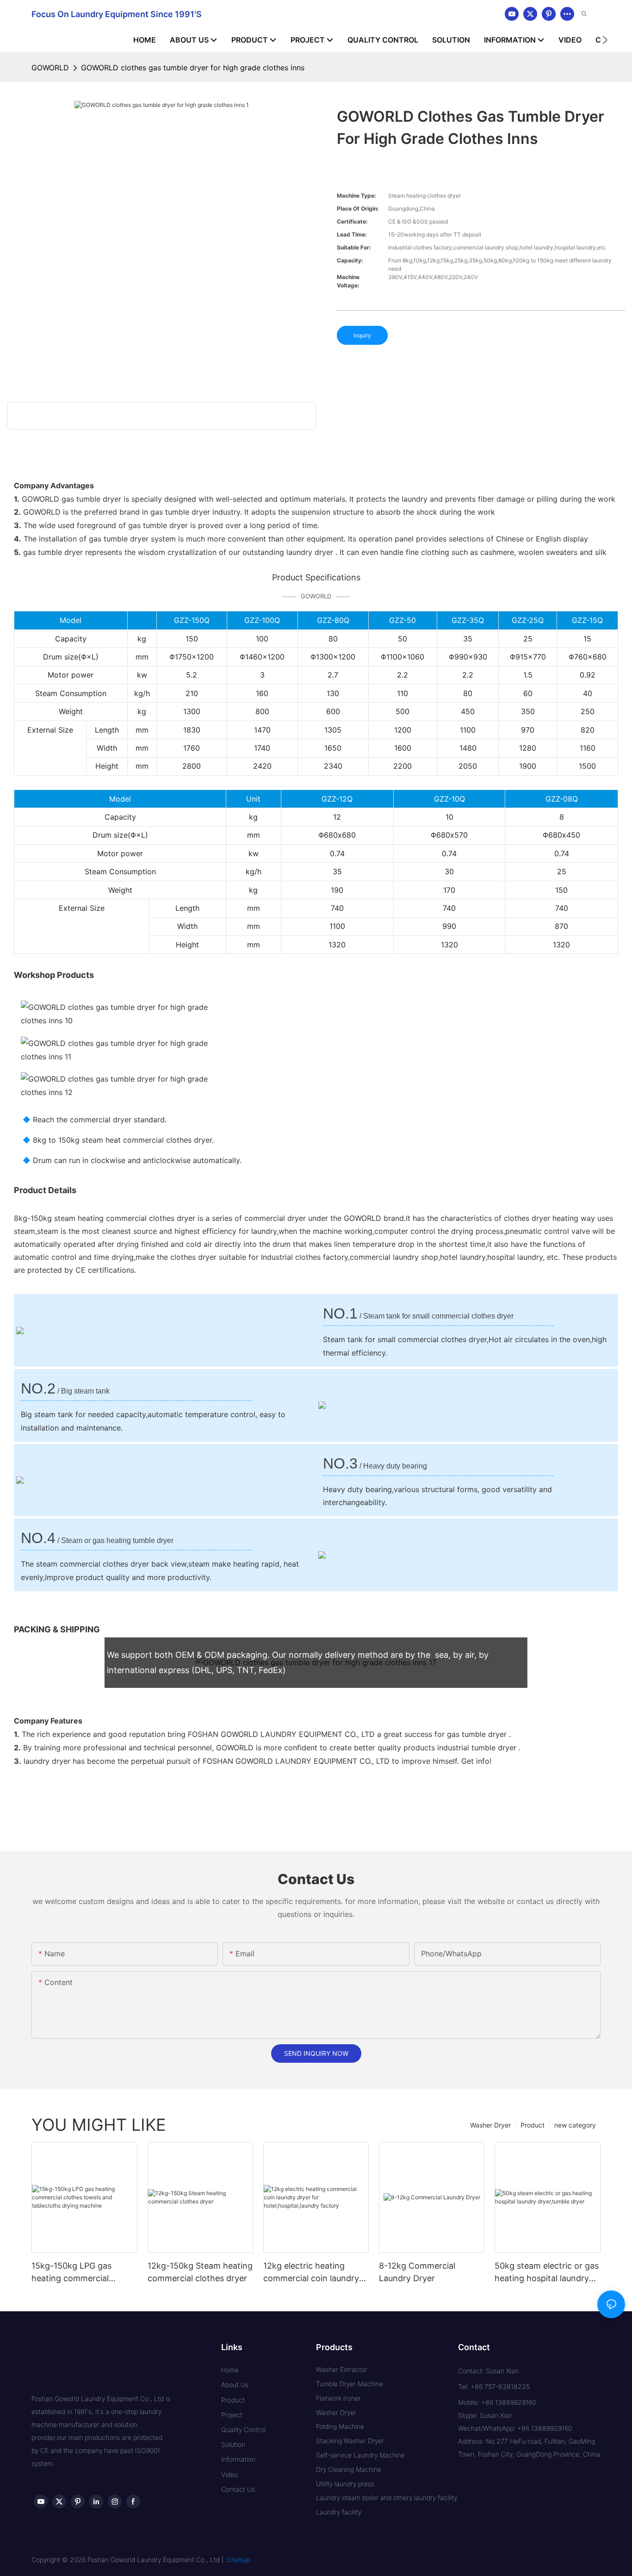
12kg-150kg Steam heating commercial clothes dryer (200, 2272)
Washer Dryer (490, 2125)
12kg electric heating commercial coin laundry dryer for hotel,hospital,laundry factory (311, 2273)
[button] (605, 40)
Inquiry (362, 335)
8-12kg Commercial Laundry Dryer (417, 2272)
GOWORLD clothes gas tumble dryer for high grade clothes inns (193, 68)
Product (533, 2125)
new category (575, 2125)
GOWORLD (50, 68)
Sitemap (239, 2560)
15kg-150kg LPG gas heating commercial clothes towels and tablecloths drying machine (71, 2273)
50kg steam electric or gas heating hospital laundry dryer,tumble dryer (547, 2273)
